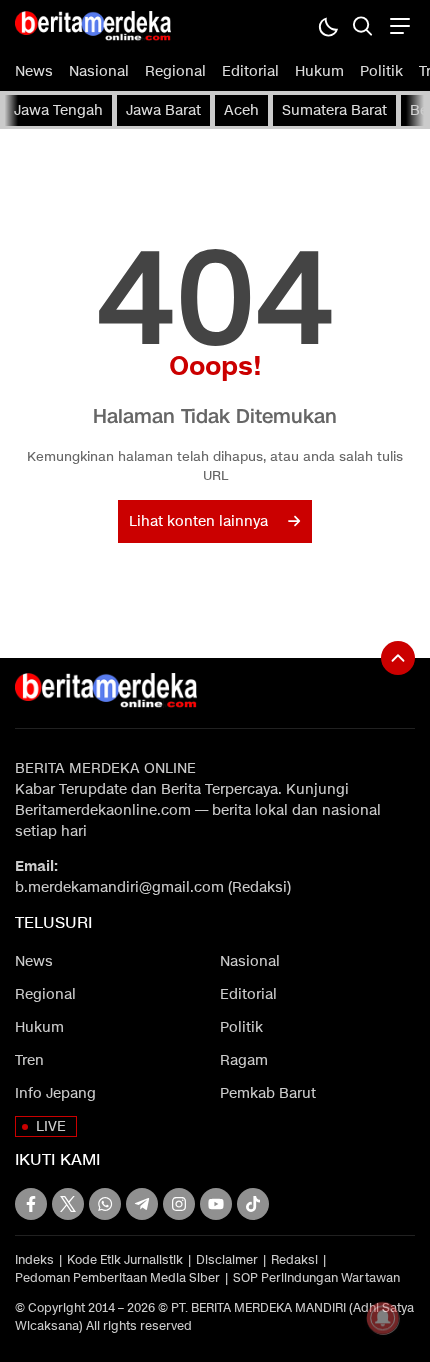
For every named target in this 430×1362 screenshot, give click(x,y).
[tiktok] (253, 1204)
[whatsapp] (105, 1204)
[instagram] (179, 1204)
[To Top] (398, 658)
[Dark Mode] (327, 25)
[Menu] (397, 25)
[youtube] (216, 1204)
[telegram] (142, 1204)
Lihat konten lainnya (198, 521)
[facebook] (31, 1204)
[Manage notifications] (383, 1318)
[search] (362, 25)
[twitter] (68, 1204)
